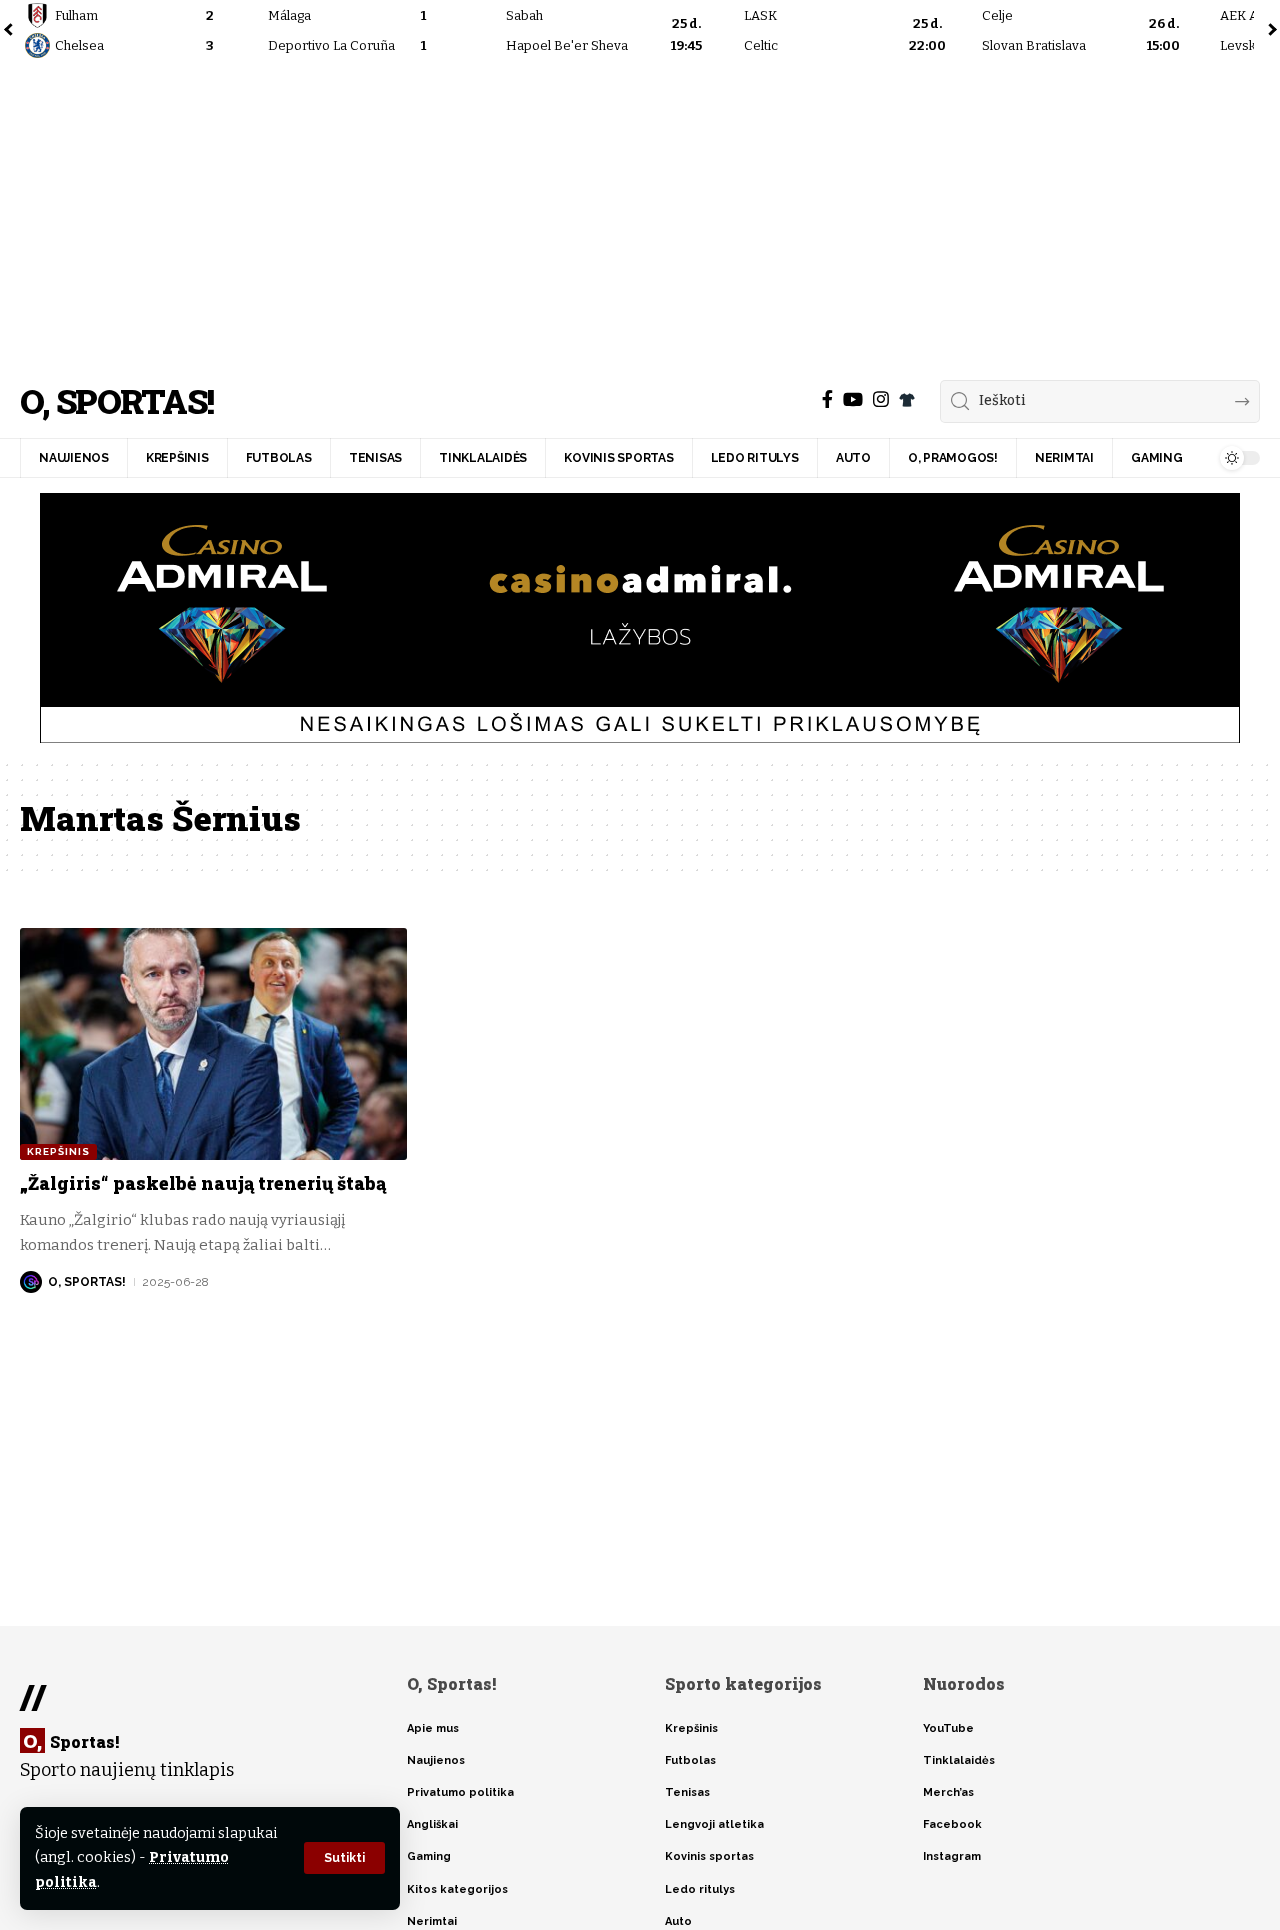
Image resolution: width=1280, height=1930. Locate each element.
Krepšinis (58, 1151)
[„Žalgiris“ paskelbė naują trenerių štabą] (213, 1044)
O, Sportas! (116, 401)
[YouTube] (853, 399)
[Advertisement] (640, 215)
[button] (344, 1858)
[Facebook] (827, 399)
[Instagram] (881, 399)
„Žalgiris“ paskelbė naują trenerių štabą (203, 1183)
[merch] (907, 400)
